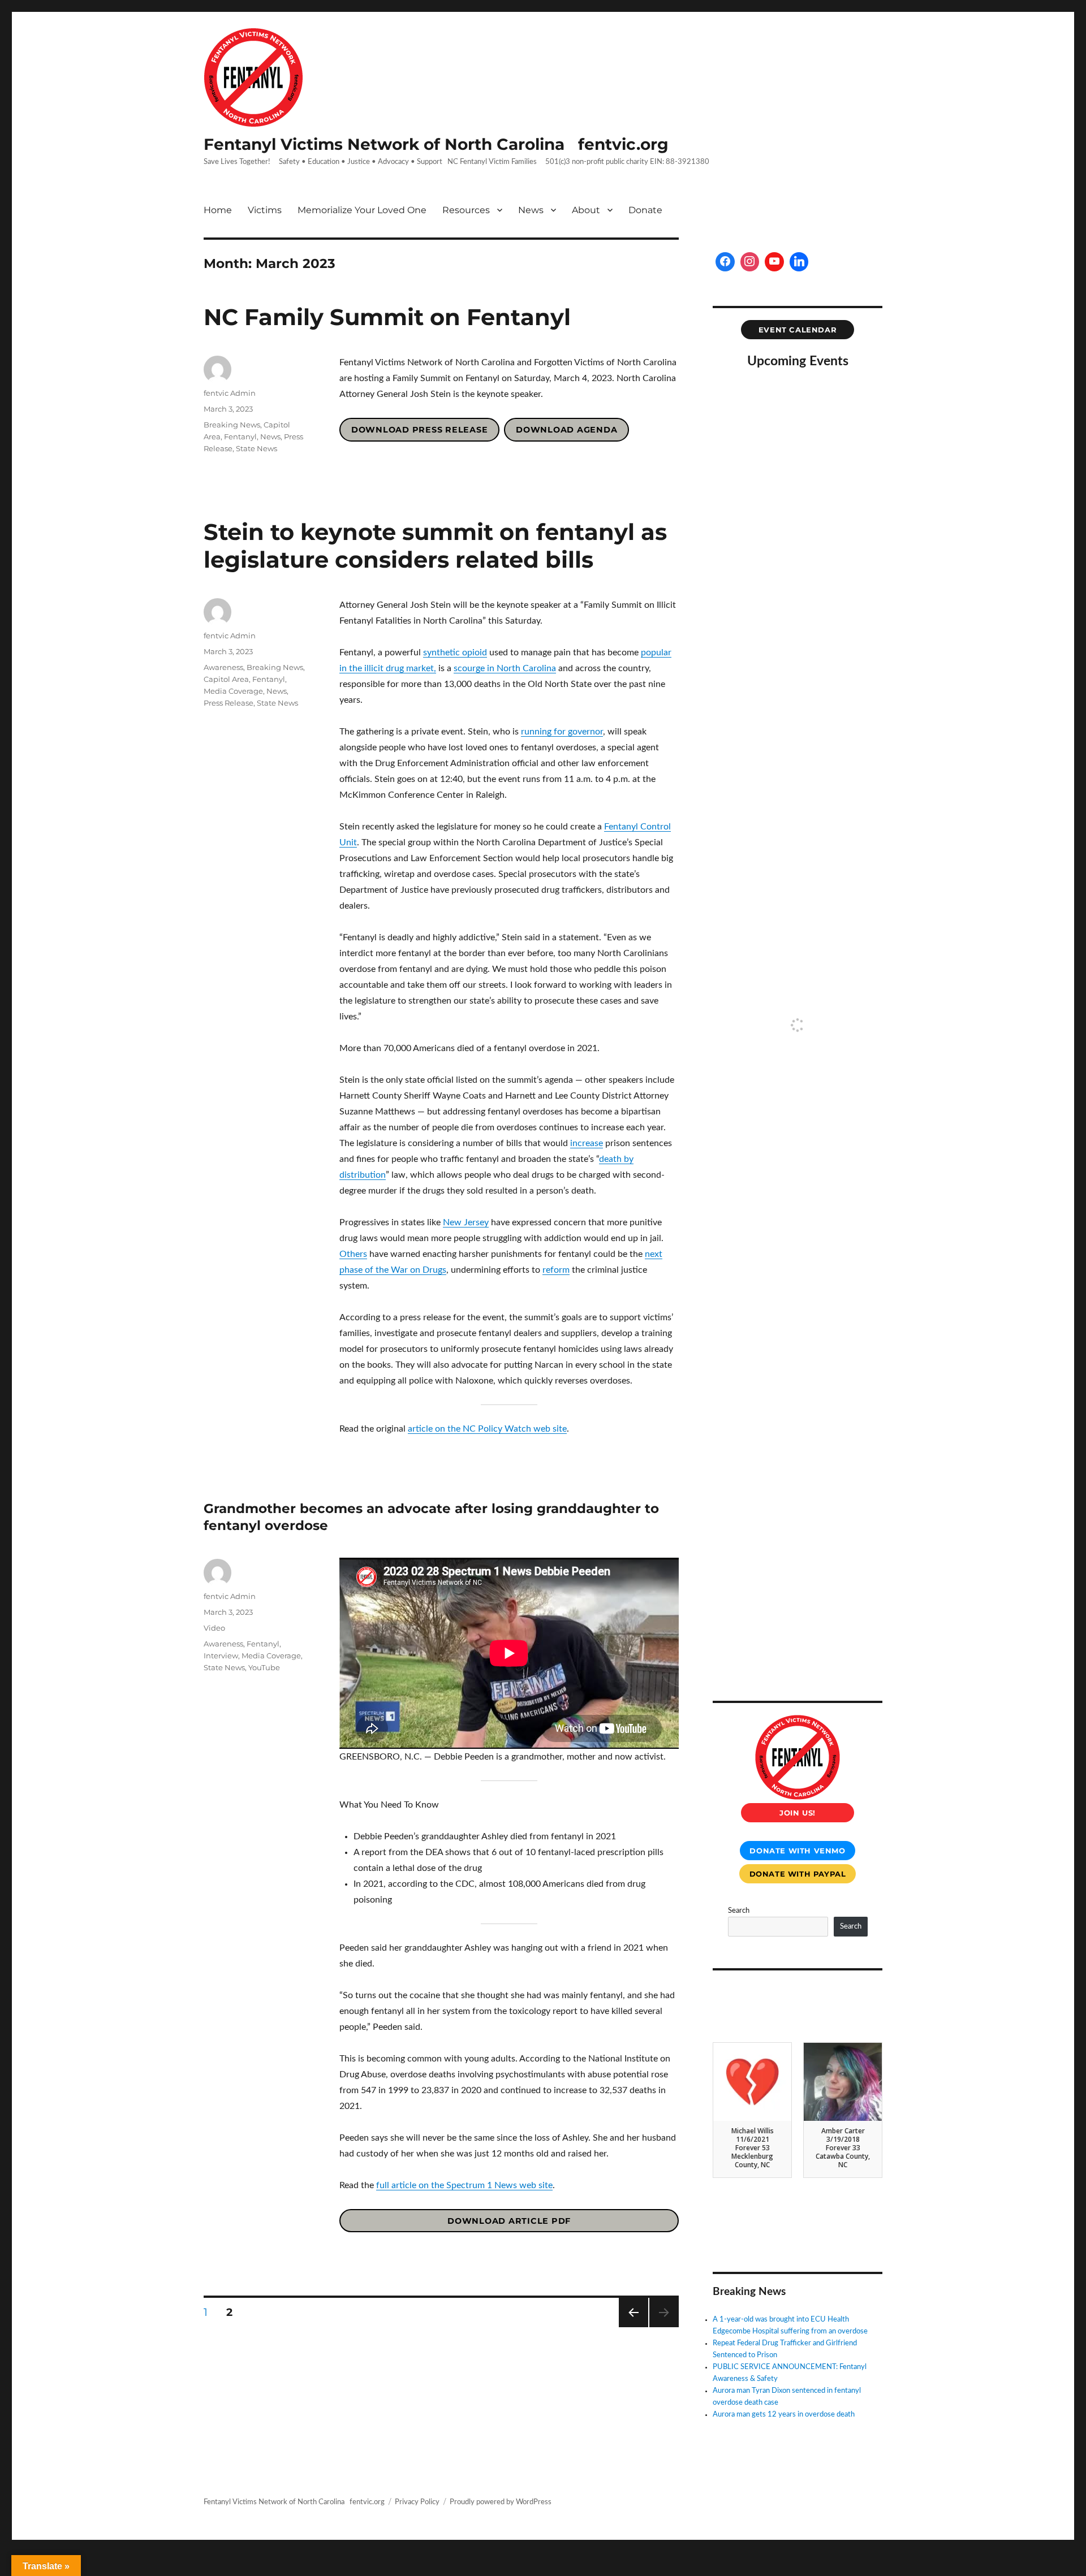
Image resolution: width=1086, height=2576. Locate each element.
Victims (265, 210)
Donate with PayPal (798, 1874)
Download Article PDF (509, 2221)
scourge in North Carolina (505, 668)
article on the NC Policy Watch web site (487, 1429)
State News (257, 448)
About (586, 210)
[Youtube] (774, 262)
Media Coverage (233, 691)
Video (214, 1628)
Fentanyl (240, 436)
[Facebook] (725, 262)
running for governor (562, 732)
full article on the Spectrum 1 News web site (464, 2185)
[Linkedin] (799, 262)
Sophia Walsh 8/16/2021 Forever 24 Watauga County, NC (752, 2148)
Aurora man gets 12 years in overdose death (784, 2415)
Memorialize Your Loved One (362, 210)
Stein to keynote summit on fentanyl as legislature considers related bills (435, 546)
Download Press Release (420, 430)
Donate (645, 210)
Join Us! (798, 1813)
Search (739, 1911)
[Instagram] (750, 262)
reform (556, 1270)
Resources (466, 210)
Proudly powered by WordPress (501, 2502)
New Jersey (466, 1222)
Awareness (223, 667)
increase (587, 1143)
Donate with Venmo (797, 1851)
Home (218, 210)
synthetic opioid (455, 652)
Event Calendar (798, 330)
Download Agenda (566, 430)
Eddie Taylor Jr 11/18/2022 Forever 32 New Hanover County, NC (843, 2148)
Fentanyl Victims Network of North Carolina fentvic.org (436, 144)
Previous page (633, 2327)
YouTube (264, 1667)
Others (353, 1254)
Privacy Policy (417, 2502)
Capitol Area (226, 679)
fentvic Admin (230, 393)
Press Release (229, 703)
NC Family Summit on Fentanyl (387, 317)
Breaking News (232, 425)
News (531, 210)
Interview (221, 1656)
